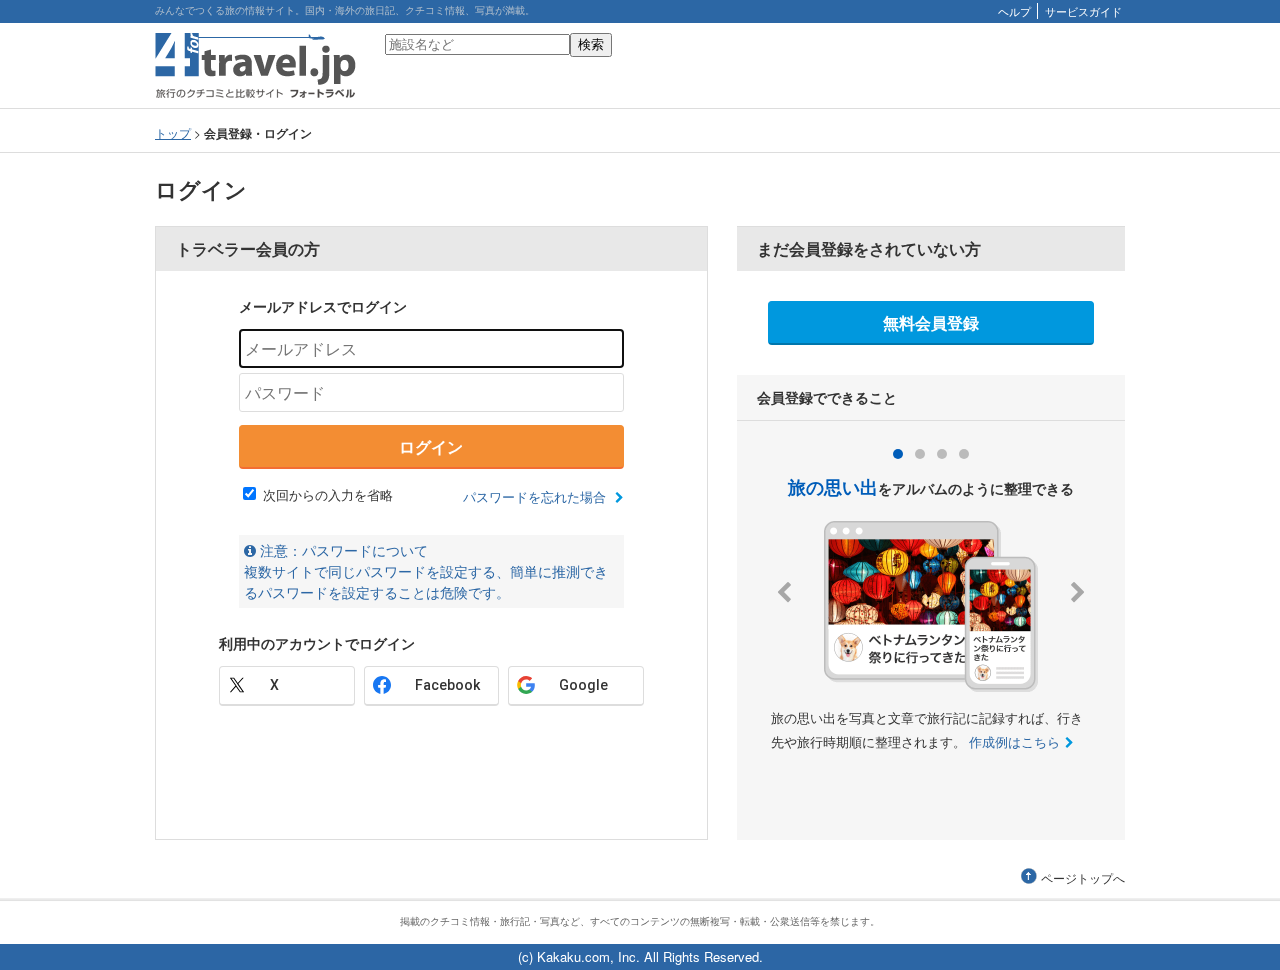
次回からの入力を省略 (328, 494)
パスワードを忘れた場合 (536, 496)
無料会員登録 (931, 322)
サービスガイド (1083, 11)
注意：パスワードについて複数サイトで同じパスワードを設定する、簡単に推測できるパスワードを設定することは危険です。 (426, 571)
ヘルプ (1014, 11)
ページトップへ (1083, 878)
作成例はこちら (1014, 742)
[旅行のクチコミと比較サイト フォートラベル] (255, 94)
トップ (173, 132)
